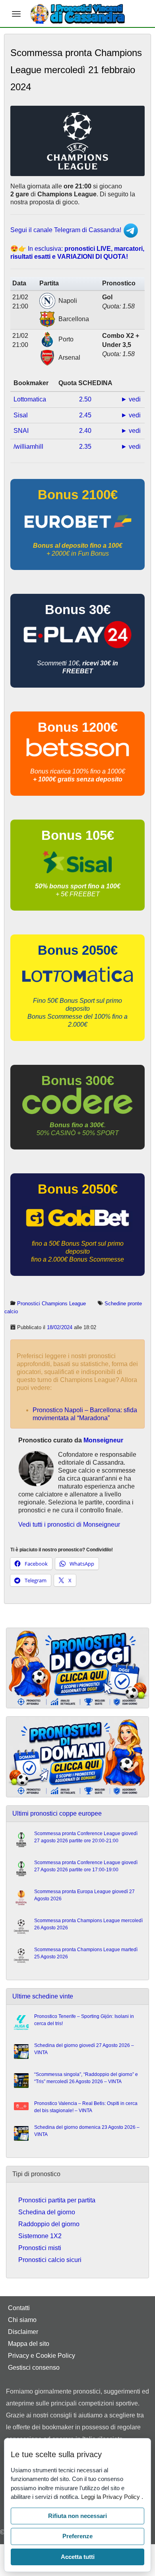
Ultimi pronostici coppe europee (57, 1813)
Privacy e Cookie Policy (42, 2356)
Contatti (19, 2308)
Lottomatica (30, 399)
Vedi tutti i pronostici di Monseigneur (69, 1524)
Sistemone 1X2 (40, 2236)
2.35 (85, 447)
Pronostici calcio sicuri (50, 2260)
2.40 (85, 431)
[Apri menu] (16, 14)
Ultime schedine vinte (43, 1996)
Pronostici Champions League (51, 1304)
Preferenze (77, 2536)
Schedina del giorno (47, 2212)
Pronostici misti (40, 2248)
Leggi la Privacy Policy (111, 2497)
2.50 (85, 399)
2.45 (85, 415)
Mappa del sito (29, 2344)
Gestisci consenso (34, 2368)
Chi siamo (22, 2320)
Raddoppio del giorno (49, 2224)
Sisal (21, 415)
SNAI (21, 431)
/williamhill (28, 447)
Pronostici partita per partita (57, 2200)
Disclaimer (23, 2332)
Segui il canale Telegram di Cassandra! (67, 230)
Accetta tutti (78, 2557)
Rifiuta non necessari (77, 2516)
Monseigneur (103, 1440)
